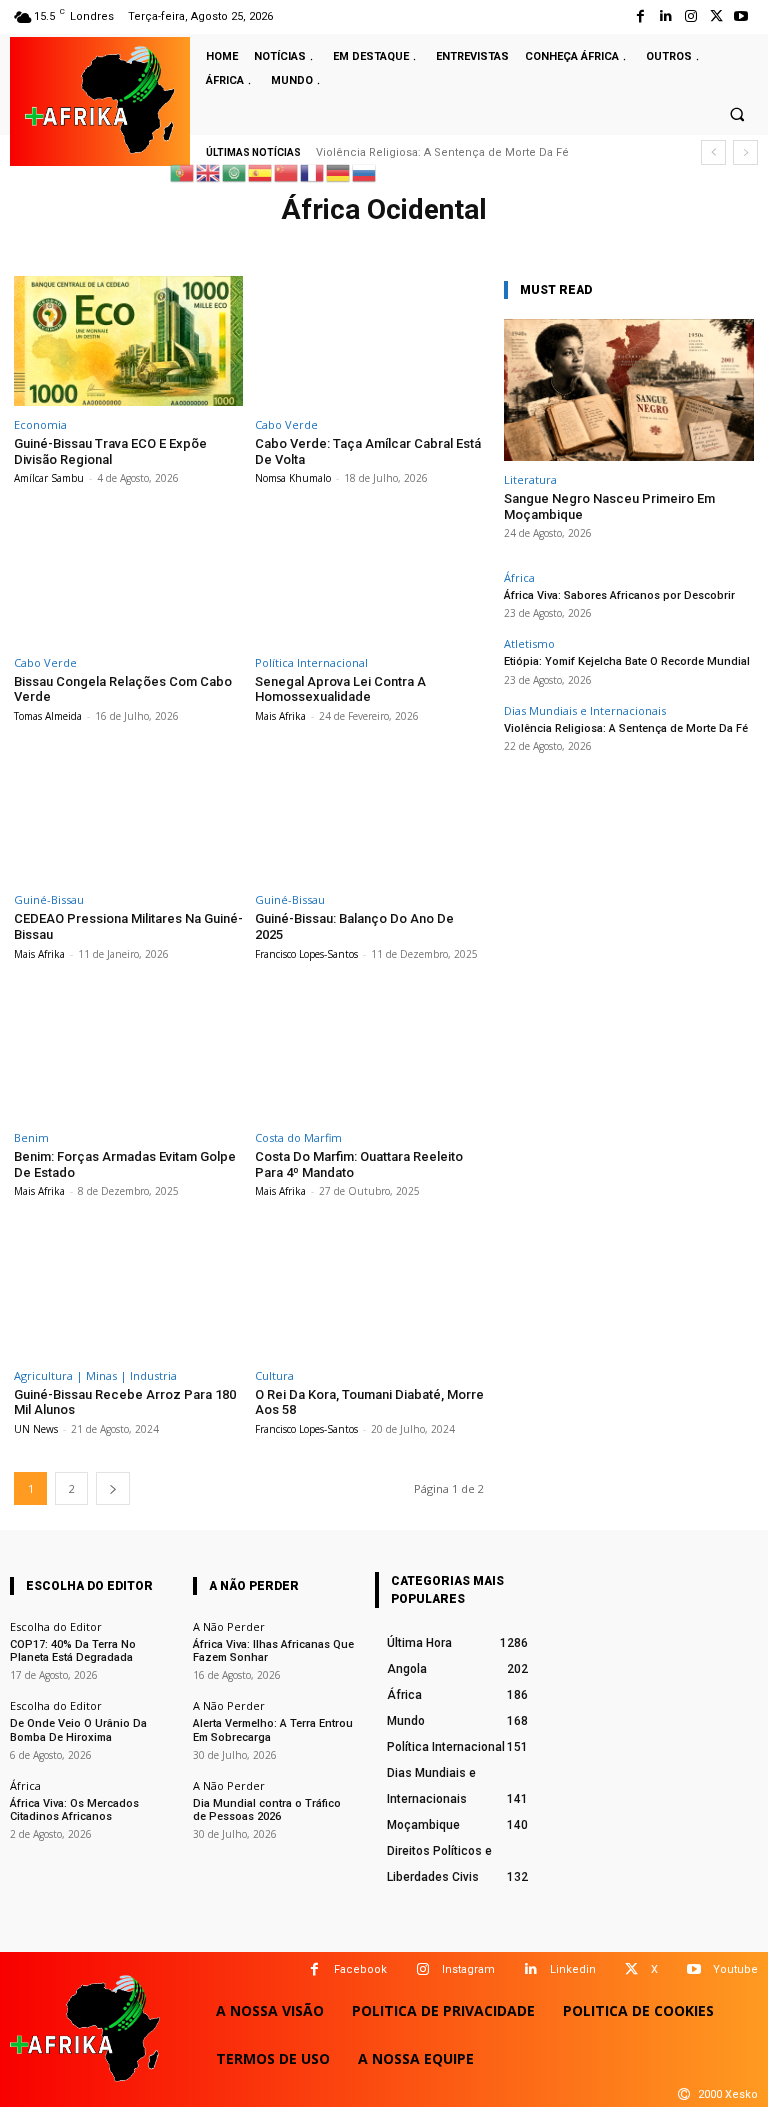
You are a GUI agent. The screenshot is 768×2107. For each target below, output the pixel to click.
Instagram (468, 1969)
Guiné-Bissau (49, 899)
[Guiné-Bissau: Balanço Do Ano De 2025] (369, 816)
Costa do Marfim (298, 1137)
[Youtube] (741, 16)
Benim (31, 1137)
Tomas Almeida (48, 716)
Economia (40, 424)
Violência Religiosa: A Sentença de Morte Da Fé (442, 152)
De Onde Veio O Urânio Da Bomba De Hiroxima (78, 1730)
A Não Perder (229, 1626)
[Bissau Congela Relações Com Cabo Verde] (128, 578)
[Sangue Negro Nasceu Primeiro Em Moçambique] (629, 390)
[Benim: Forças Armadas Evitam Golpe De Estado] (128, 1054)
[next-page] (113, 1488)
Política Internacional (311, 662)
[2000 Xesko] (684, 2095)
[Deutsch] (339, 171)
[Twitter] (716, 16)
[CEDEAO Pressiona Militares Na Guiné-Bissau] (128, 816)
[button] (737, 114)
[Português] (183, 171)
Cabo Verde (286, 424)
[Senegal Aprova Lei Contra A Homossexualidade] (369, 578)
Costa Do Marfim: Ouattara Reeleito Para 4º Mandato (359, 1164)
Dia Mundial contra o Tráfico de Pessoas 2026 (267, 1810)
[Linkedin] (530, 1969)
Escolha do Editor (56, 1626)
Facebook (360, 1969)
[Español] (261, 171)
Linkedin (573, 1969)
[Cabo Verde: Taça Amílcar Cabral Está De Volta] (369, 341)
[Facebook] (640, 16)
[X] (631, 1969)
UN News (36, 1429)
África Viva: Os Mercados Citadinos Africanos (74, 1810)
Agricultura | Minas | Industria (95, 1375)
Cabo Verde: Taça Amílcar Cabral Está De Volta (368, 451)
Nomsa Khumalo (293, 478)
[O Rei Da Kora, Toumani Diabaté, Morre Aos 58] (369, 1291)
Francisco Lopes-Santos (306, 954)
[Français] (313, 171)
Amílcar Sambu (49, 478)
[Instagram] (690, 16)
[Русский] (365, 171)
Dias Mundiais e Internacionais (585, 710)
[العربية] (235, 171)
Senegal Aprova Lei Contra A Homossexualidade (340, 689)
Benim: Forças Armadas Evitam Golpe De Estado (125, 1164)
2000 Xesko (728, 2094)
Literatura (530, 479)
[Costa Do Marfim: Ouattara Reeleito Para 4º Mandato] (369, 1054)
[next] (745, 152)
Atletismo (529, 643)
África (519, 577)
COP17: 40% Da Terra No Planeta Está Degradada (73, 1651)
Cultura (274, 1375)
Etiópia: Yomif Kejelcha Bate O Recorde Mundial (627, 661)
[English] (209, 171)
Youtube (735, 1969)
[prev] (713, 152)
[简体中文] (287, 171)
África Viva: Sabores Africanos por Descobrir (619, 595)
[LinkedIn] (665, 16)
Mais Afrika (280, 716)
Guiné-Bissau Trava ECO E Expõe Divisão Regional (110, 451)
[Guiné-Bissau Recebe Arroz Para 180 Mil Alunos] (128, 1291)
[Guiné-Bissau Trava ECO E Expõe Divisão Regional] (128, 341)
